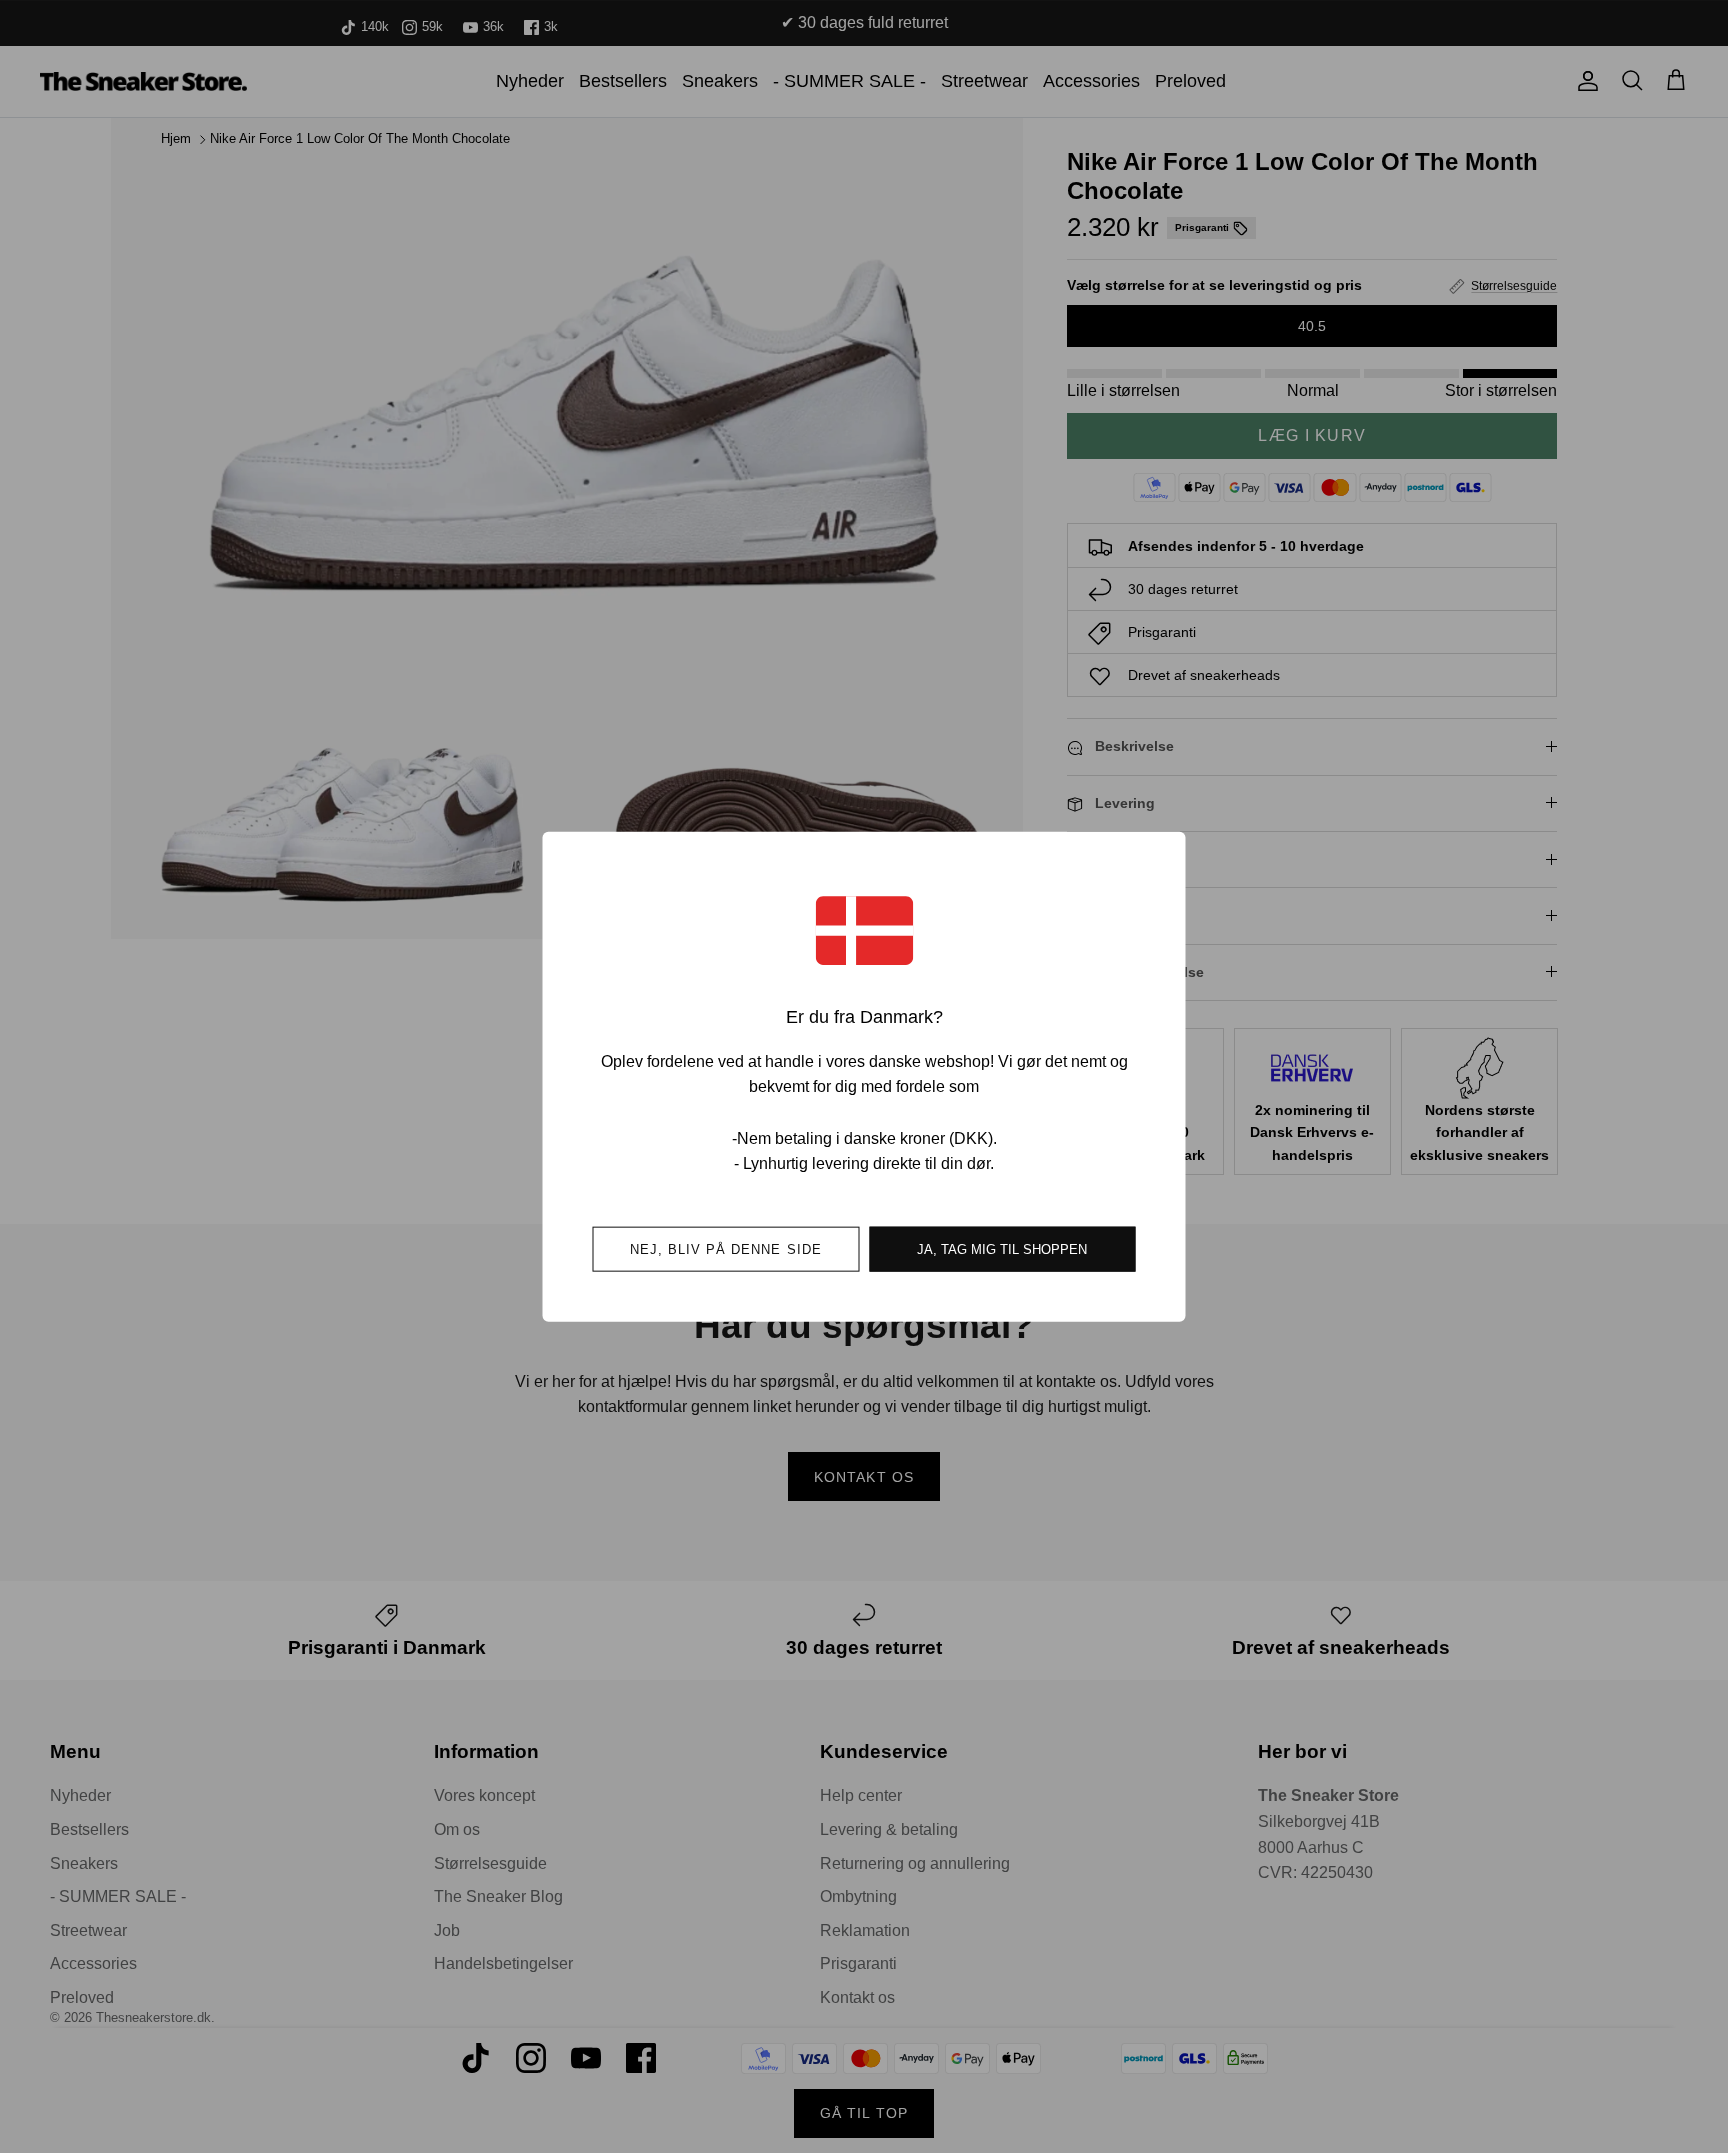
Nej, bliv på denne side (726, 1248)
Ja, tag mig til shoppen (1002, 1248)
